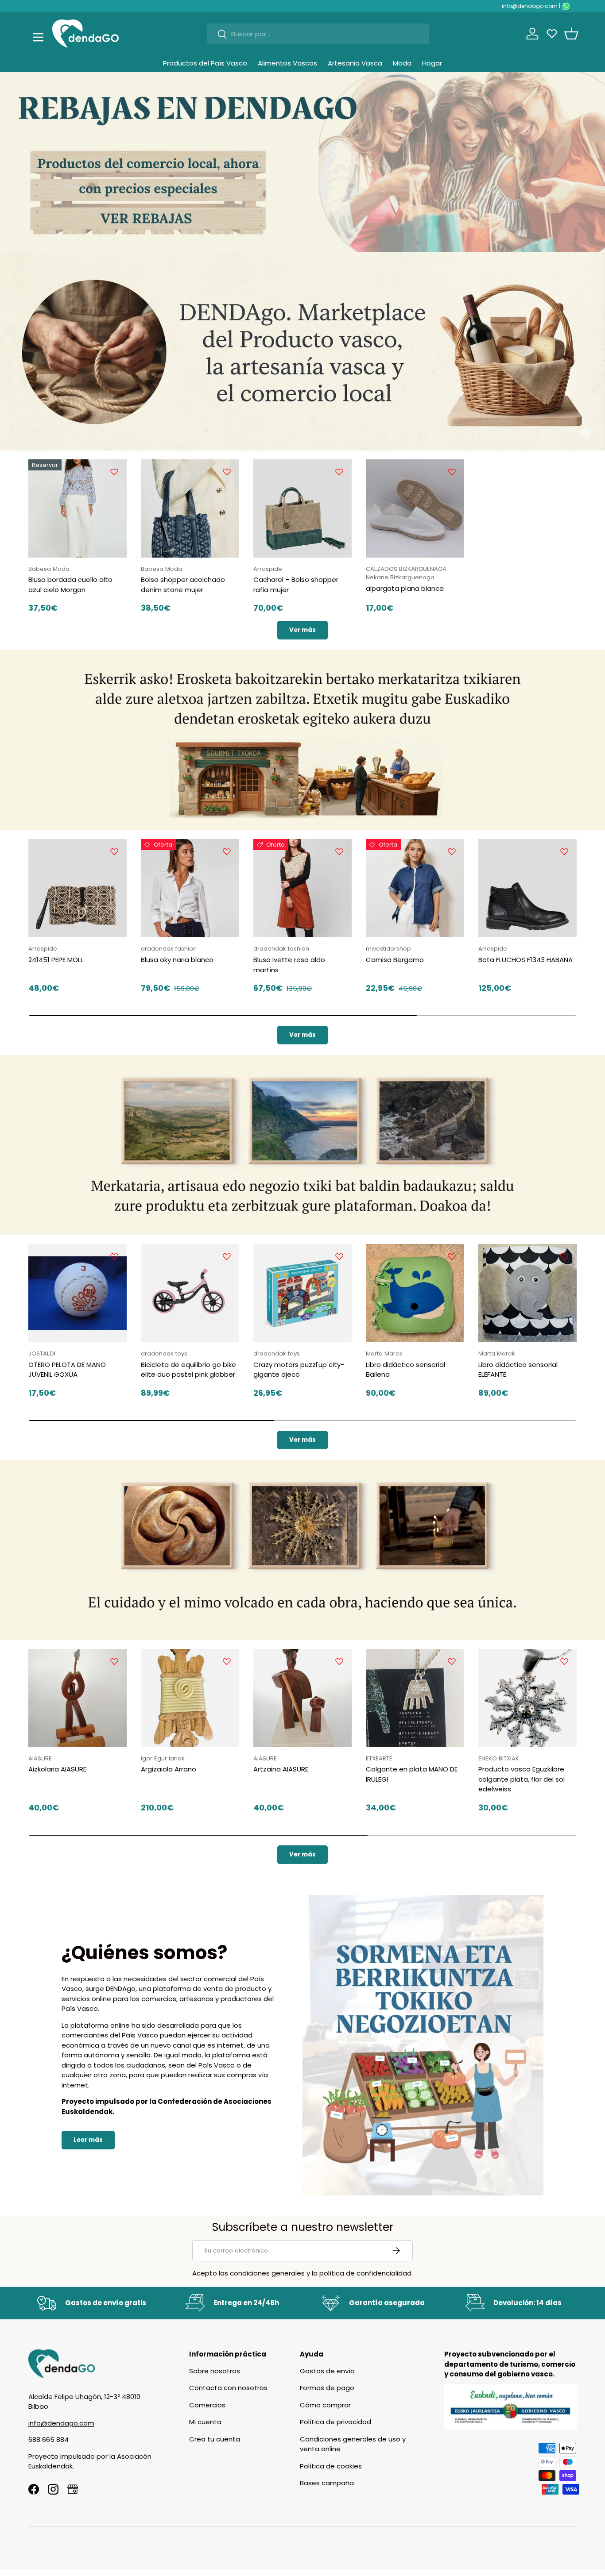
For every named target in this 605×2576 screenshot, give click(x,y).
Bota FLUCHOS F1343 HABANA (525, 960)
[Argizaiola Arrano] (190, 1698)
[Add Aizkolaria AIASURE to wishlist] (114, 1661)
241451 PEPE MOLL (56, 960)
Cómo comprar (325, 2405)
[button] (571, 34)
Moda (402, 63)
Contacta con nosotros (228, 2388)
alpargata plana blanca (405, 588)
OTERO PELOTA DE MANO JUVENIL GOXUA (67, 1370)
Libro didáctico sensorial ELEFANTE (518, 1370)
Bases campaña (327, 2483)
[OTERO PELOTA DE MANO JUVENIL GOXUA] (78, 1293)
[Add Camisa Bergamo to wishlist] (452, 851)
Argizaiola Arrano (169, 1769)
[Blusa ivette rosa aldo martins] (302, 888)
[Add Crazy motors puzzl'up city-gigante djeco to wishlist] (339, 1256)
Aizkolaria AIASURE (57, 1769)
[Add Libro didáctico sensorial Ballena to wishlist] (452, 1256)
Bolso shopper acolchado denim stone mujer (183, 585)
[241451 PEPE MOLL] (78, 888)
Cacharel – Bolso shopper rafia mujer (296, 585)
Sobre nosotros (215, 2371)
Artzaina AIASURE (281, 1769)
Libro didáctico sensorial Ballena (405, 1370)
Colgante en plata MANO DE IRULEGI (412, 1774)
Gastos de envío (327, 2371)
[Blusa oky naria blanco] (190, 888)
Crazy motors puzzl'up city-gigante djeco (299, 1370)
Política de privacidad (335, 2422)
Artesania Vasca (355, 63)
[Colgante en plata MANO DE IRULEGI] (415, 1698)
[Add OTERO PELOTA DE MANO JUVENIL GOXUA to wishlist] (114, 1256)
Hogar (432, 63)
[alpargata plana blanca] (415, 508)
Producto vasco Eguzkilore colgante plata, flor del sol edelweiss (522, 1779)
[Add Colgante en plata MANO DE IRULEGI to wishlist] (452, 1661)
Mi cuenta (205, 2422)
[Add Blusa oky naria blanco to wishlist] (227, 851)
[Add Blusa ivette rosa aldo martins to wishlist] (339, 851)
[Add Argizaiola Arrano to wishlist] (227, 1661)
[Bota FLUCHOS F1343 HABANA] (527, 888)
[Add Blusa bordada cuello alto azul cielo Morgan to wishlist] (114, 472)
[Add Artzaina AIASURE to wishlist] (339, 1661)
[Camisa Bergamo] (415, 888)
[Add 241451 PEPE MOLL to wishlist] (114, 851)
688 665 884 (48, 2439)
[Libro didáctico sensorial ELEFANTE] (527, 1293)
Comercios (207, 2405)
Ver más (302, 630)
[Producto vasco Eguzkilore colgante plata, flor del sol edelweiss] (527, 1698)
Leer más (88, 2140)
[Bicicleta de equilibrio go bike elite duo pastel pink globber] (190, 1293)
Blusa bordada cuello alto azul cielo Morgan (70, 585)
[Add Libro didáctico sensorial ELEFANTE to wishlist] (564, 1256)
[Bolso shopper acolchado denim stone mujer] (190, 508)
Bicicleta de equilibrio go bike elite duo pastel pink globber (188, 1370)
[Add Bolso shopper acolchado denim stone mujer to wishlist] (227, 472)
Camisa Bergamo (395, 960)
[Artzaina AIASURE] (302, 1698)
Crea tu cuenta (215, 2439)
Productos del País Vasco (205, 63)
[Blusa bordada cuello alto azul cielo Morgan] (78, 508)
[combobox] (318, 34)
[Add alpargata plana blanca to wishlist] (452, 472)
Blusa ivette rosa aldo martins (289, 965)
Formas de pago (327, 2388)
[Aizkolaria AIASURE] (78, 1698)
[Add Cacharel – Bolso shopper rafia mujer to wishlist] (339, 472)
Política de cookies (331, 2466)
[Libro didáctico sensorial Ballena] (415, 1293)
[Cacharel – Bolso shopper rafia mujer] (302, 508)
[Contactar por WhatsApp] (566, 6)
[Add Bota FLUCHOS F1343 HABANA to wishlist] (564, 851)
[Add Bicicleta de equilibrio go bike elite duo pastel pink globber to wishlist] (227, 1256)
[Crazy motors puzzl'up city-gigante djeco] (302, 1293)
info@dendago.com (530, 6)
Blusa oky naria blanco (177, 960)
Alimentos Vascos (287, 63)
